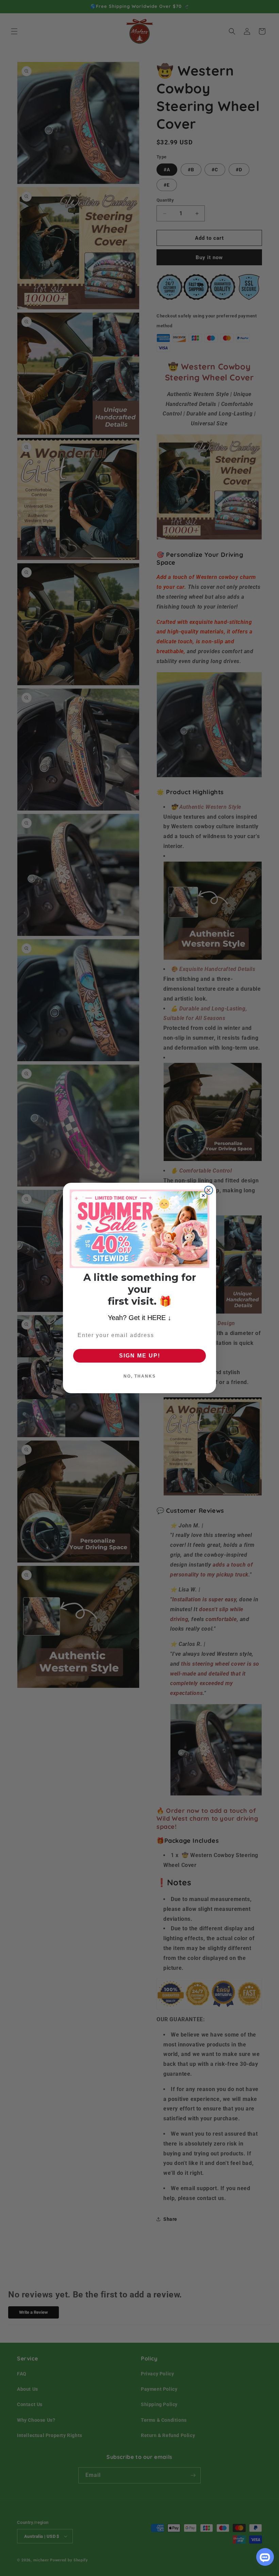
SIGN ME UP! (140, 1356)
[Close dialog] (209, 1190)
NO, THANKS (140, 1376)
